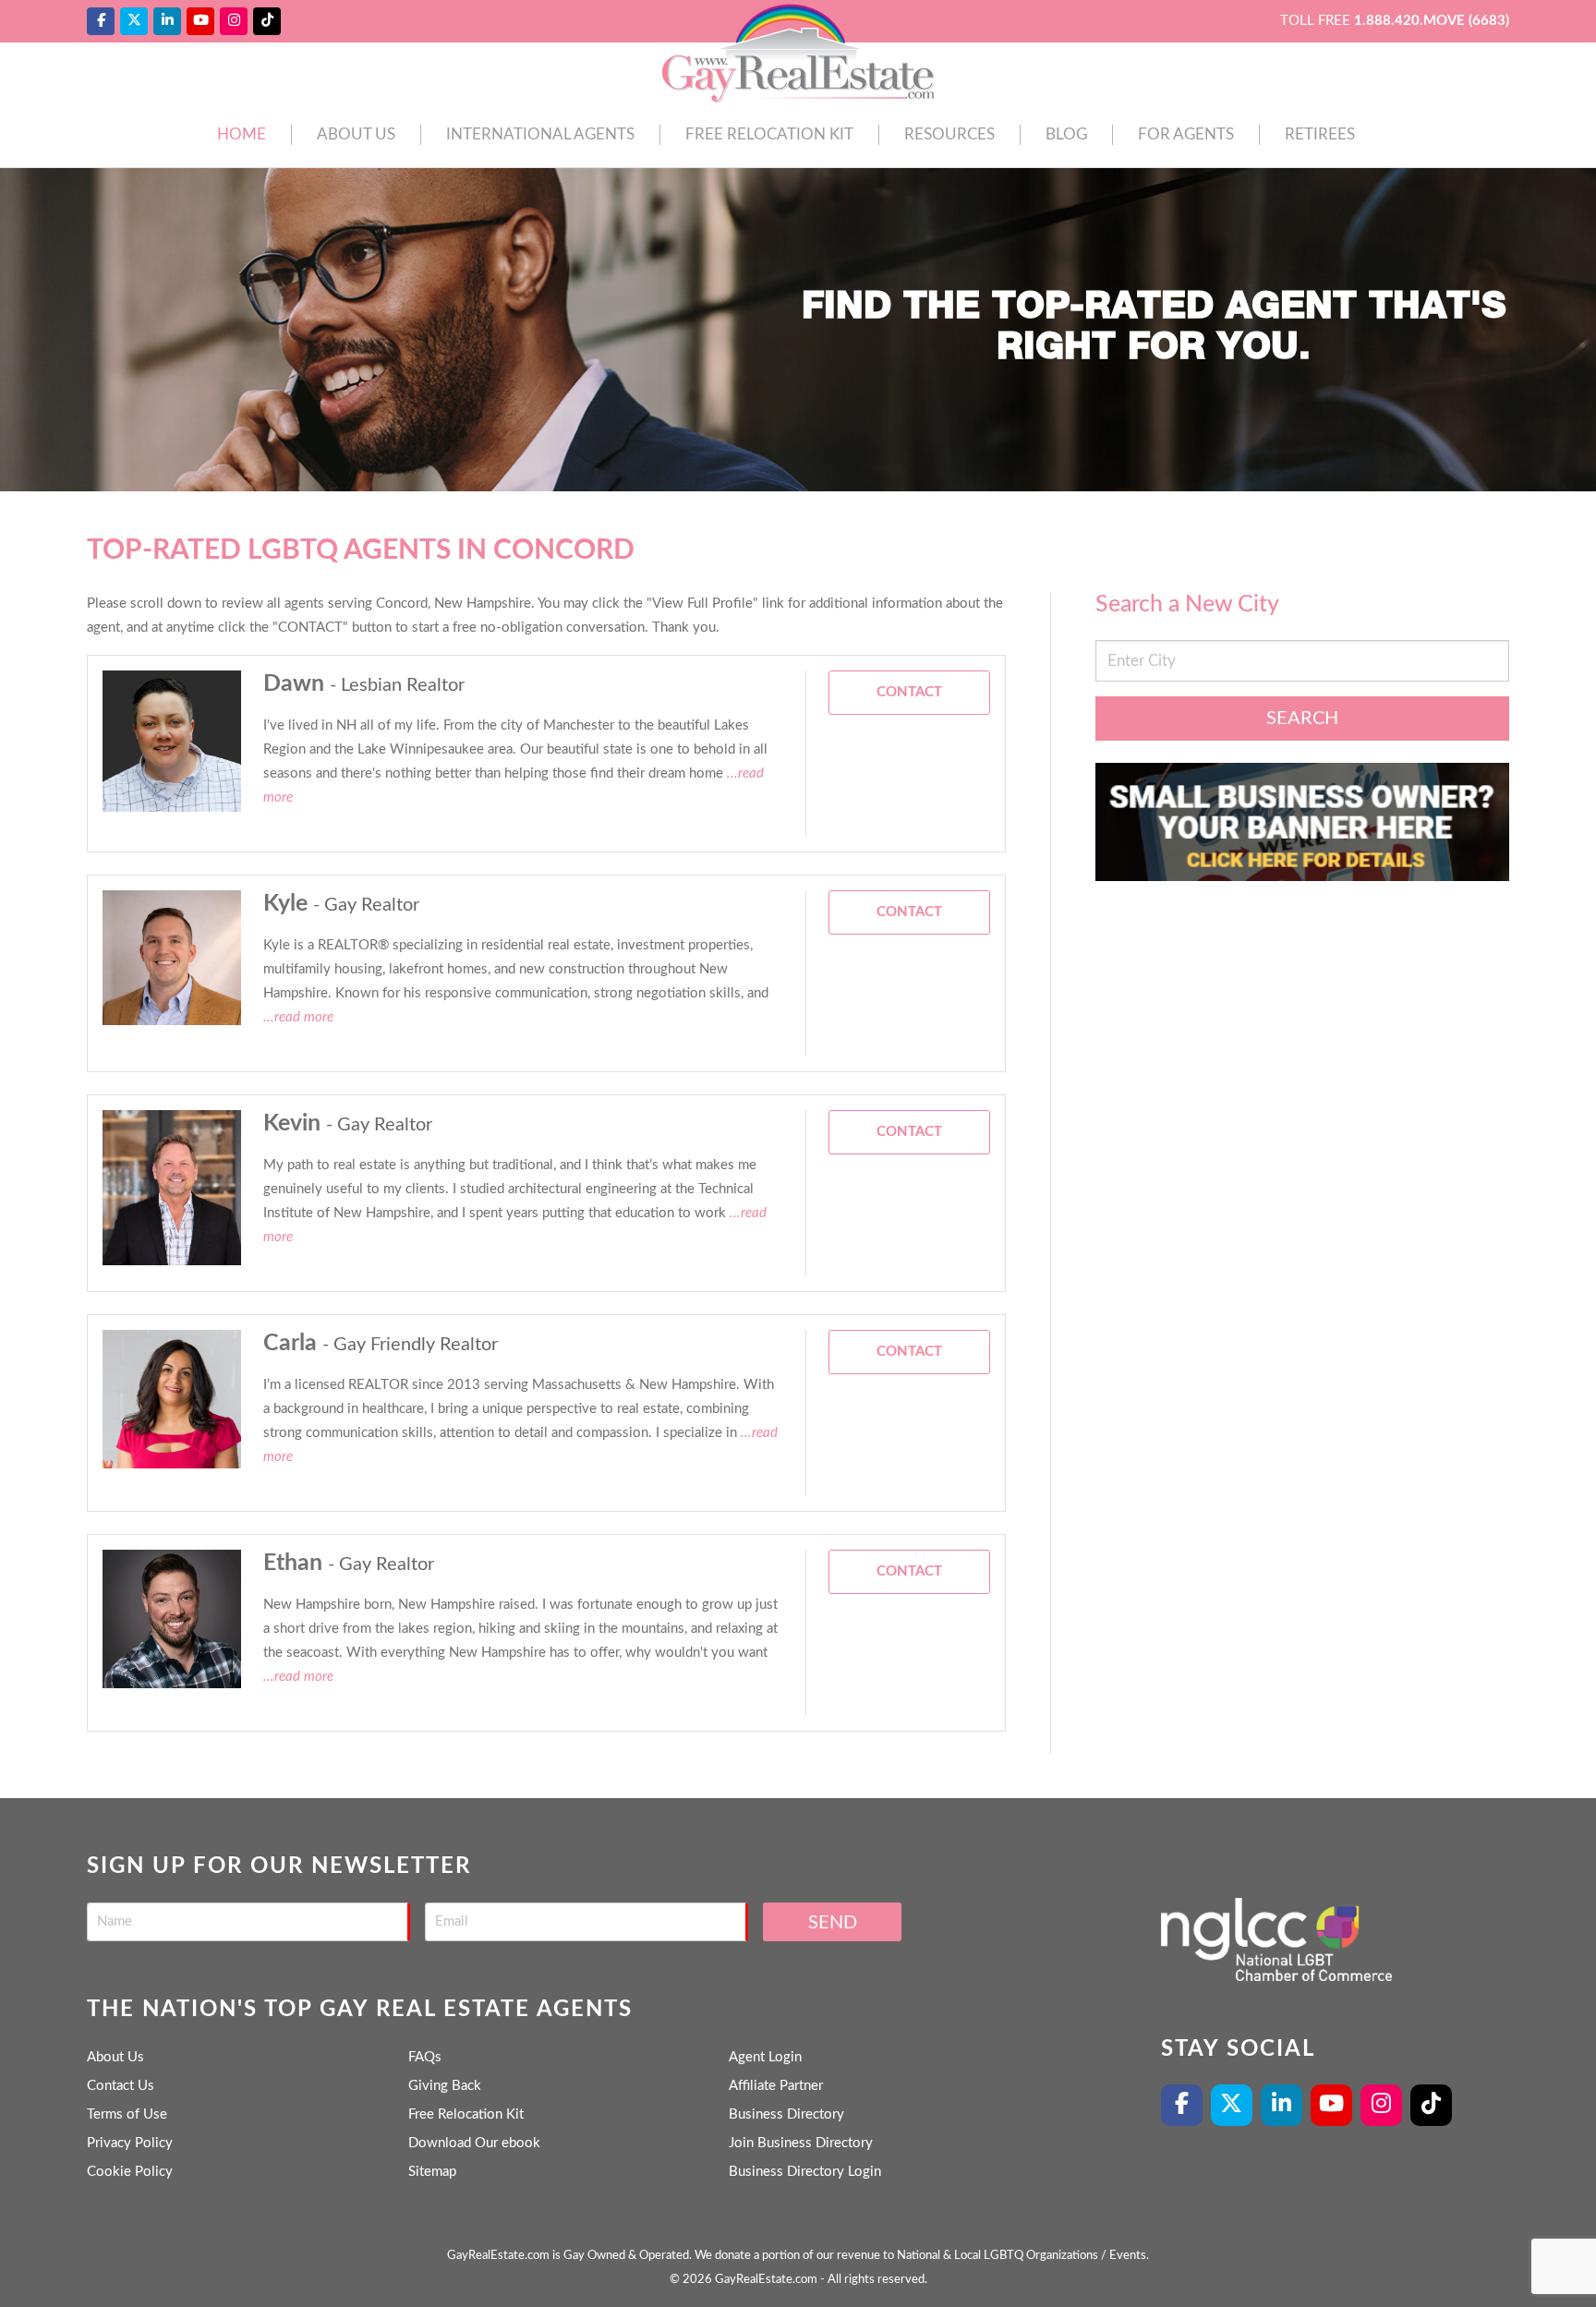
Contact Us (121, 2086)
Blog (1066, 134)
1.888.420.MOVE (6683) (1432, 21)
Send (833, 1923)
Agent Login (765, 2057)
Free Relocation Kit (769, 134)
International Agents (540, 134)
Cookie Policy (130, 2172)
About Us (356, 134)
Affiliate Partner (776, 2086)
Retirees (1320, 134)
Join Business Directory (801, 2143)
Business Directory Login (805, 2172)
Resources (949, 134)
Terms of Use (127, 2114)
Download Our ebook (474, 2143)
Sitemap (432, 2172)
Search (1302, 719)
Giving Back (445, 2086)
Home (242, 134)
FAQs (425, 2057)
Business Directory (786, 2114)
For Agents (1186, 134)
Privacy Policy (130, 2143)
